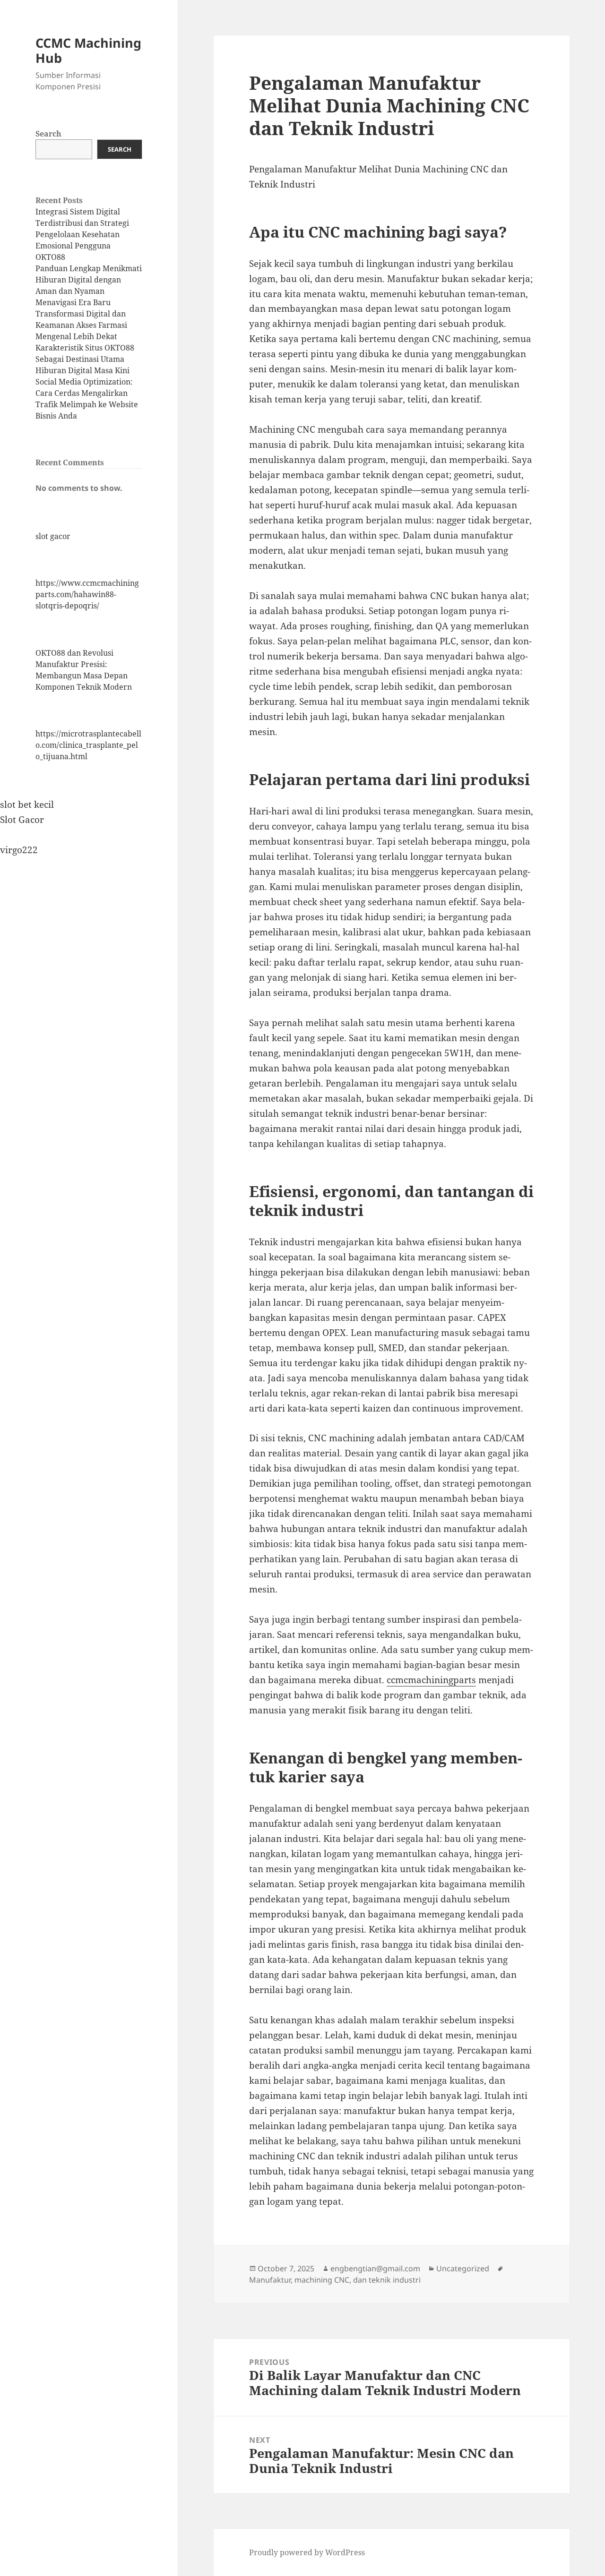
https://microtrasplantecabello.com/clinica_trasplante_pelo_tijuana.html (88, 745)
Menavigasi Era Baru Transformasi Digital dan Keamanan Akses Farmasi (81, 314)
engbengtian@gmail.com (375, 2268)
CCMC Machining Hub (88, 50)
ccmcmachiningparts (431, 1680)
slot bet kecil (27, 804)
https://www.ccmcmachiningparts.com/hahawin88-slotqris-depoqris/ (87, 594)
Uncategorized (463, 2268)
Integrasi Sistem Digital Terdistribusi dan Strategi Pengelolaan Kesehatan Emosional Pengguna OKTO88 (82, 234)
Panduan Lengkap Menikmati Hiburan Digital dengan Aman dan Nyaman (89, 280)
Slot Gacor (22, 820)
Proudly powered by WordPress (307, 2552)
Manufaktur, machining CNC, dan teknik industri (335, 2280)
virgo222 (19, 850)
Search (48, 134)
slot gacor (53, 536)
